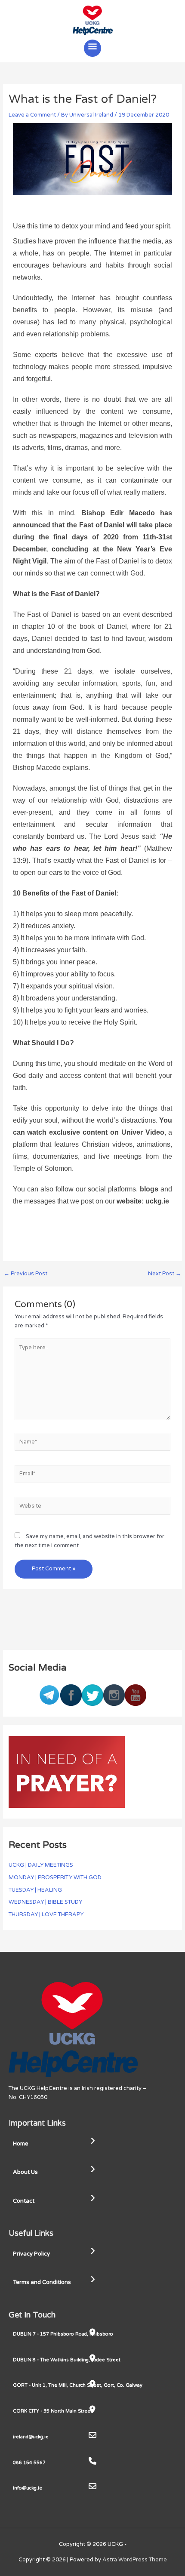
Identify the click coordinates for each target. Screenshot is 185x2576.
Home (21, 2144)
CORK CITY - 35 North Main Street (52, 2411)
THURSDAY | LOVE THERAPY (46, 1914)
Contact (24, 2201)
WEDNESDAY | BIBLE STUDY (45, 1902)
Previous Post (26, 1274)
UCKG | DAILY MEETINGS (41, 1865)
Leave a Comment (32, 115)
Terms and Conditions (42, 2282)
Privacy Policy (31, 2254)
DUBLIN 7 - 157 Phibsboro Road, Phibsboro (63, 2334)
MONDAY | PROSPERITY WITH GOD (55, 1877)
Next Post (165, 1274)
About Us (25, 2172)
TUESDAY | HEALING (35, 1890)
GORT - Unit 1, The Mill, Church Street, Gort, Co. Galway (78, 2385)
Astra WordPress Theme (135, 2560)
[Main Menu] (92, 48)
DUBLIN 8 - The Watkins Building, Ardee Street (67, 2360)
